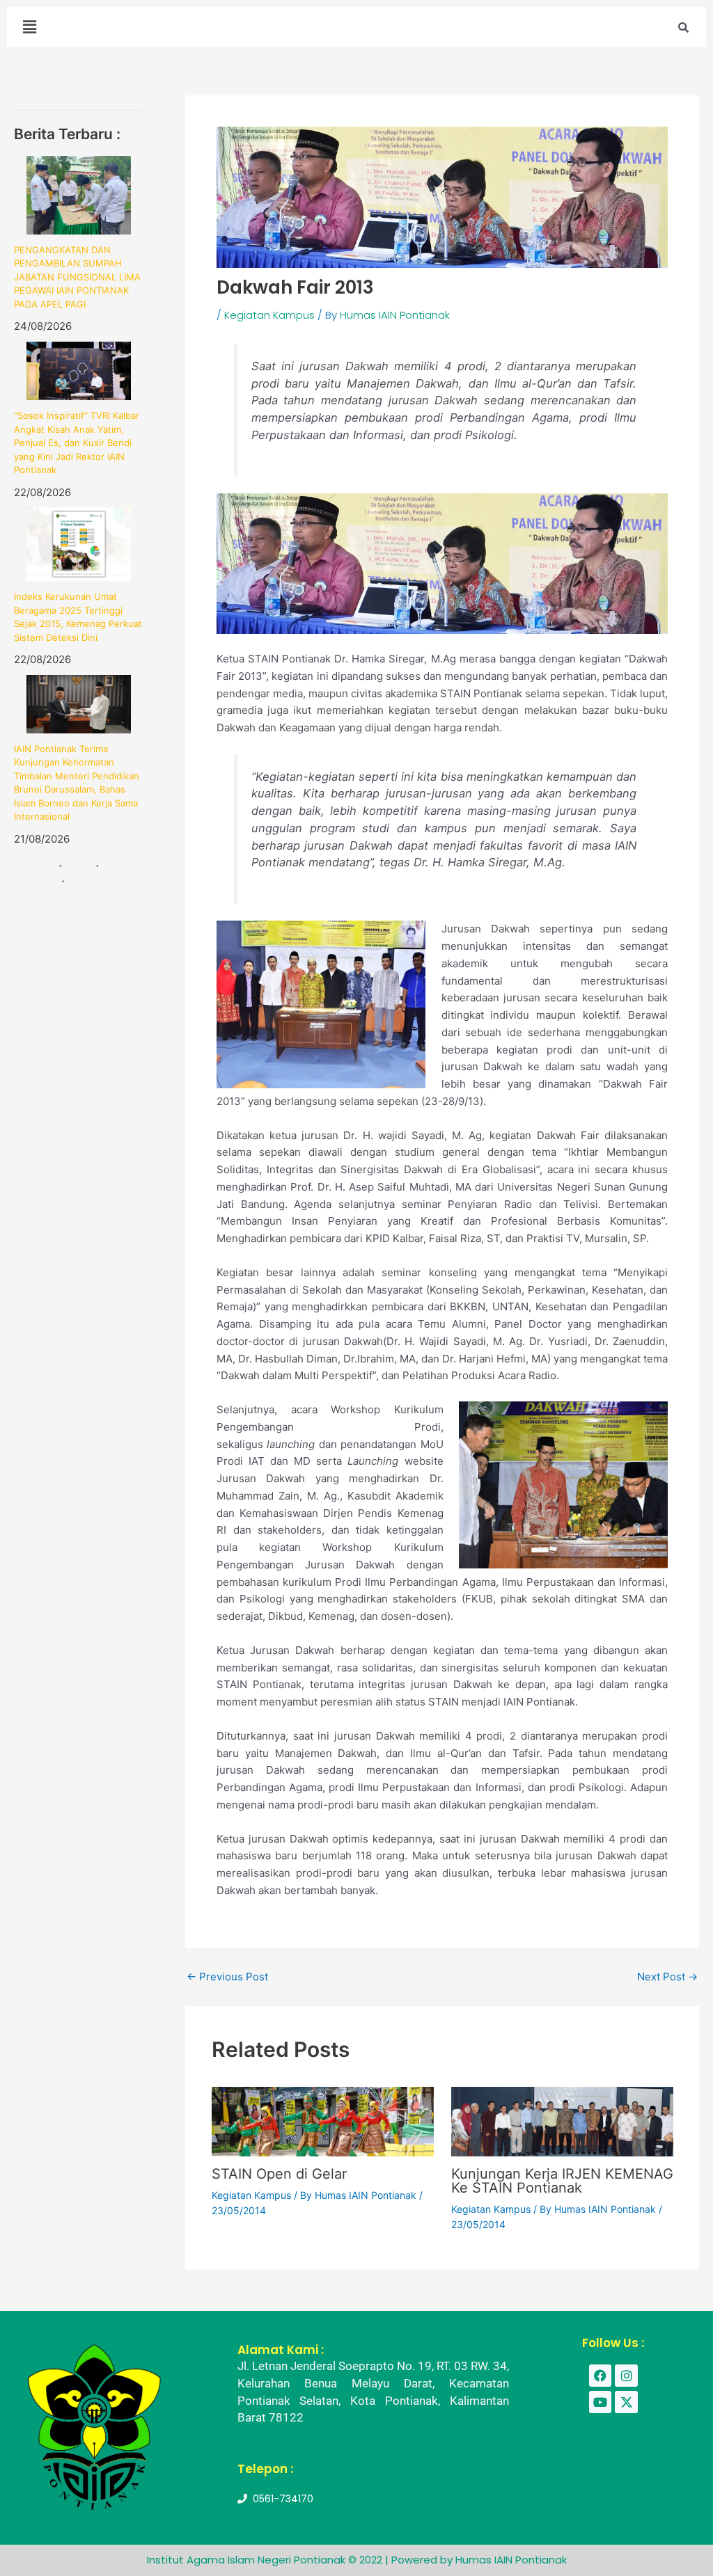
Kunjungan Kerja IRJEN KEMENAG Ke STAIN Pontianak (562, 2181)
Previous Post (227, 1977)
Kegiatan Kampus (269, 315)
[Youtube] (600, 2402)
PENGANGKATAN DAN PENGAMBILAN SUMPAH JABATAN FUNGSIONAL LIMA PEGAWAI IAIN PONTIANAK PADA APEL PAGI (77, 277)
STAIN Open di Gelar (279, 2174)
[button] (29, 27)
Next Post (667, 1977)
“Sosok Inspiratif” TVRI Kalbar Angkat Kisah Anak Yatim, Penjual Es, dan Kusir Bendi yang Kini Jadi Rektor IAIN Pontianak (77, 443)
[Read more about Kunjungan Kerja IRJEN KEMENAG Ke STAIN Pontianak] (562, 2121)
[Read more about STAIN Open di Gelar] (323, 2121)
